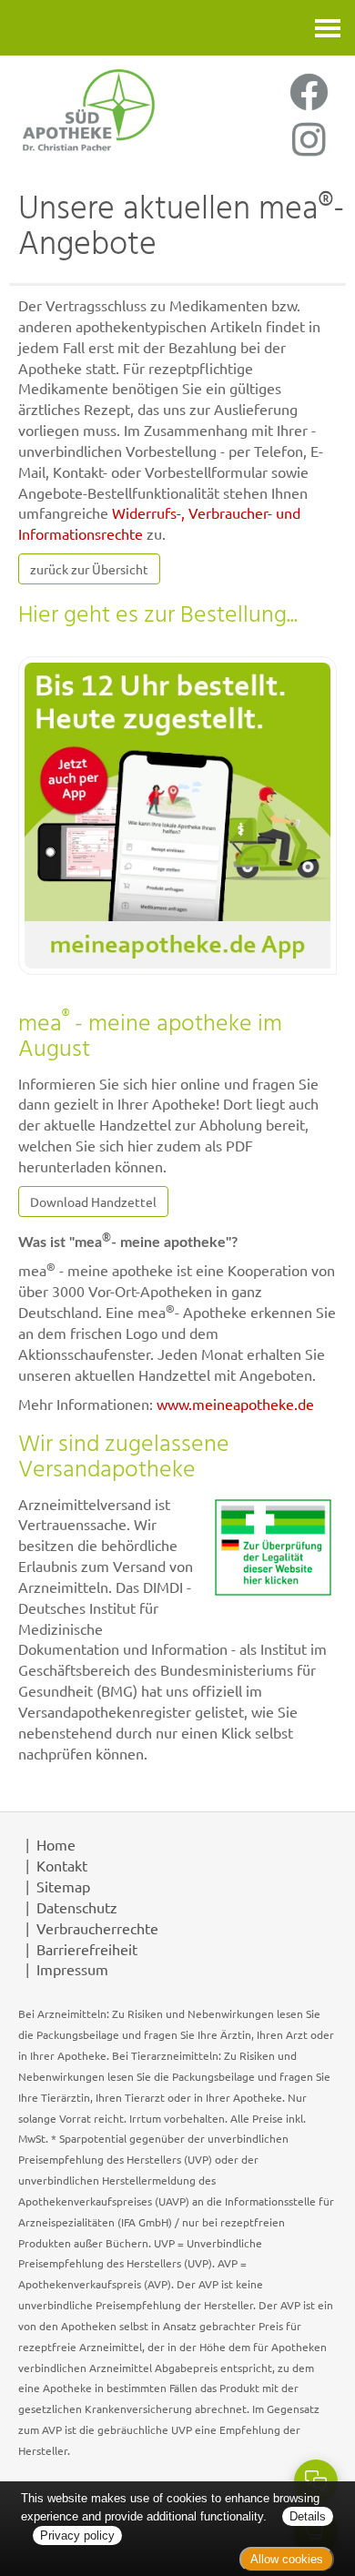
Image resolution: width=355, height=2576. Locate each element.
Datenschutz (77, 1907)
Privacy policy (77, 2535)
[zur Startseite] (89, 109)
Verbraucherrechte (97, 1928)
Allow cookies (287, 2559)
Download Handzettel (93, 1202)
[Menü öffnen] (328, 28)
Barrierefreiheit (87, 1949)
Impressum (72, 1969)
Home (56, 1844)
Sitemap (63, 1886)
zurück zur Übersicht (89, 569)
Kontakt (62, 1865)
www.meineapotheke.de (235, 1404)
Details (308, 2516)
